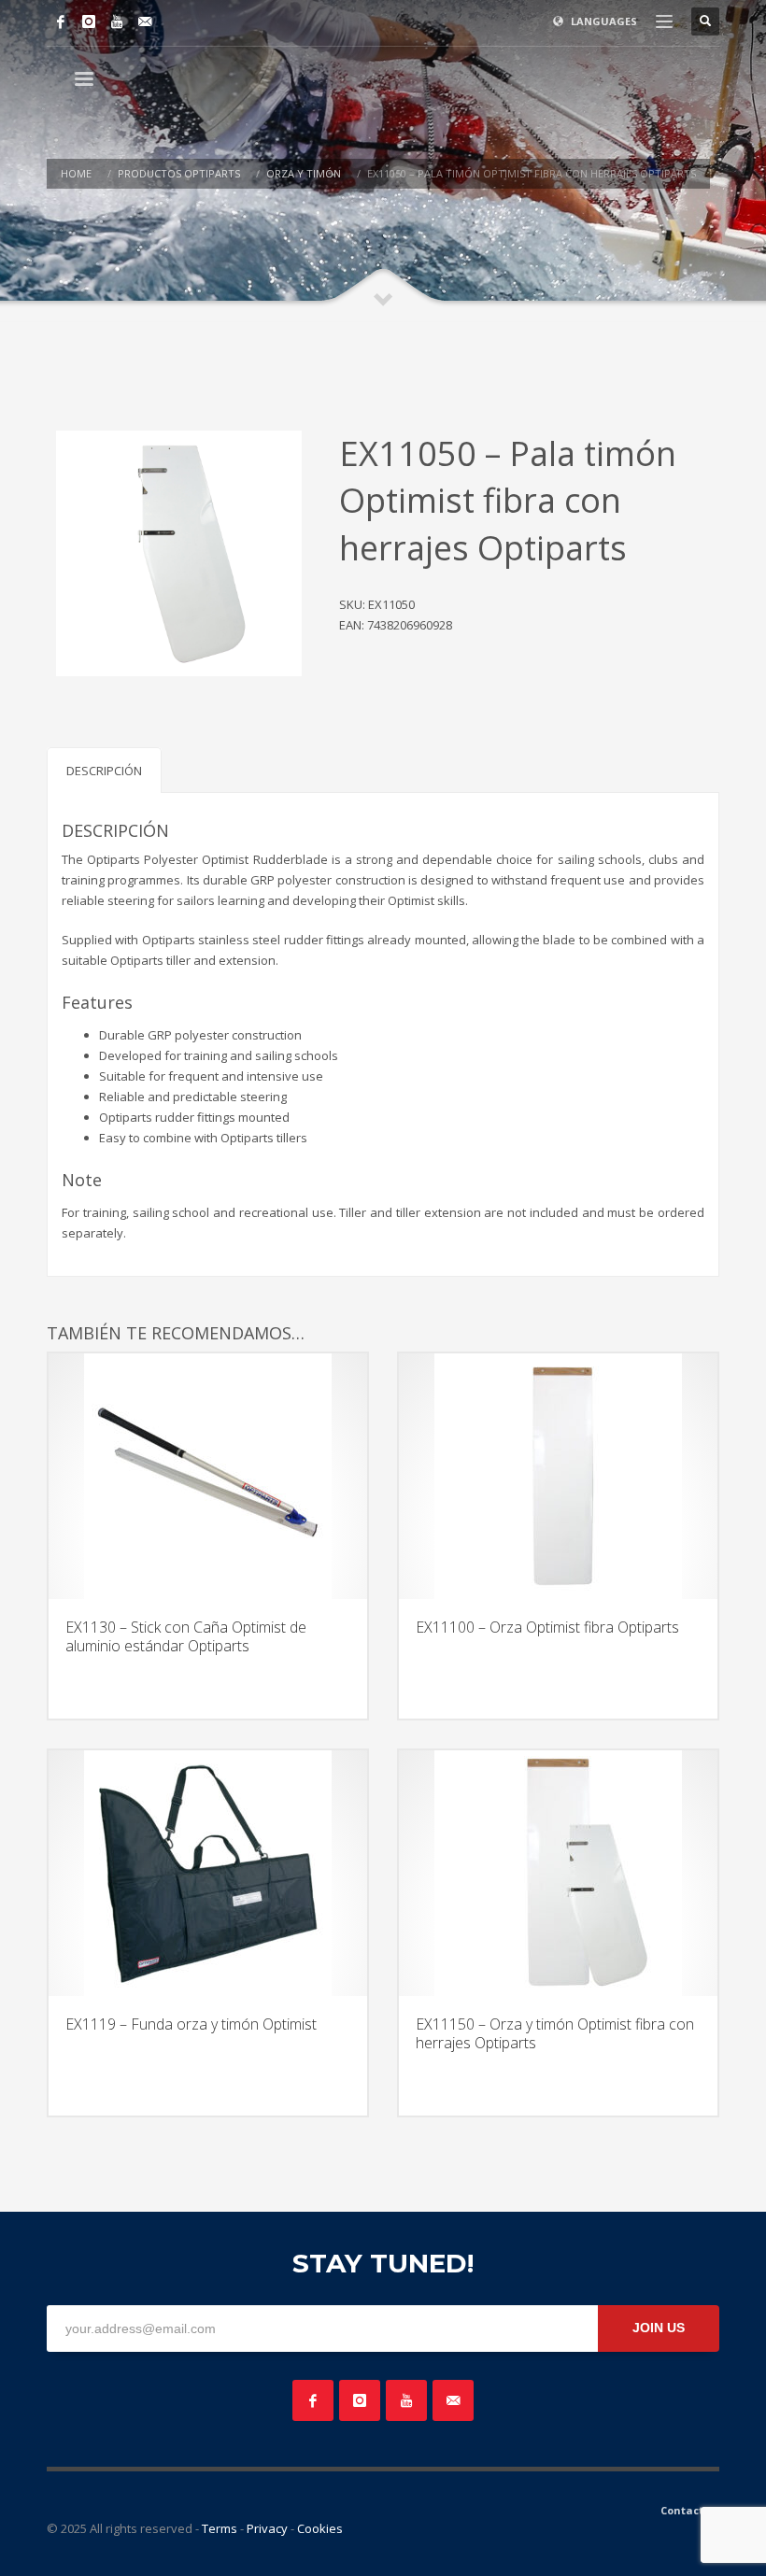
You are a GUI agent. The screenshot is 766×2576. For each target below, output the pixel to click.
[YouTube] (117, 21)
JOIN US (659, 2328)
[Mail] (145, 21)
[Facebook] (61, 21)
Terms (220, 2528)
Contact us (690, 2510)
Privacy (267, 2528)
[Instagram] (89, 21)
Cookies (320, 2528)
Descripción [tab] (104, 771)
